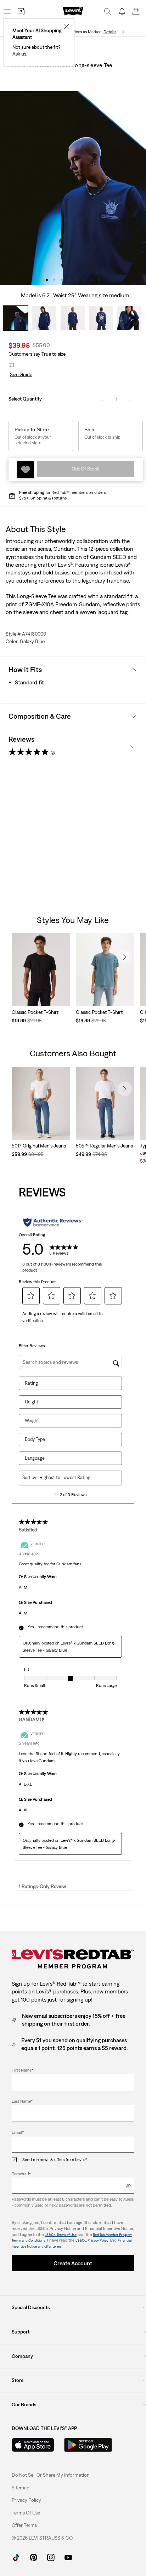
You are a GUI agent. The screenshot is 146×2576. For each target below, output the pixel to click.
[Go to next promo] (123, 32)
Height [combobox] (32, 1402)
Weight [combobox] (32, 1421)
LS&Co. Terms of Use (61, 2235)
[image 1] (47, 280)
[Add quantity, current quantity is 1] (130, 399)
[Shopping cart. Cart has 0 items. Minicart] (136, 11)
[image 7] (92, 280)
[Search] (108, 11)
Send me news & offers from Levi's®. (55, 2160)
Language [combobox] (35, 1458)
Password (21, 2174)
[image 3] (62, 280)
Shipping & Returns (49, 498)
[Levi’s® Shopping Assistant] (21, 11)
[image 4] (69, 280)
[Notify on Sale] (122, 11)
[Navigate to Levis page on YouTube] (68, 2557)
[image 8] (99, 280)
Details (110, 32)
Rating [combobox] (31, 1383)
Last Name (22, 2101)
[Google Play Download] (88, 2445)
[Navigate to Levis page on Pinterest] (33, 2557)
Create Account (73, 2263)
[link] (21, 2488)
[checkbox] (17, 2160)
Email (18, 2132)
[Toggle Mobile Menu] (7, 11)
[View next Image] (142, 188)
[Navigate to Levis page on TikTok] (16, 2557)
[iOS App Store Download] (33, 2445)
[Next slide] (125, 957)
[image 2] (54, 280)
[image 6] (84, 280)
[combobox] (75, 1477)
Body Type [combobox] (35, 1439)
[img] (128, 2186)
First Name (23, 2070)
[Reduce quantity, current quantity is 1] (103, 399)
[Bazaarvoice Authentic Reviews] (53, 1222)
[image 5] (77, 280)
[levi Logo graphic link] (73, 11)
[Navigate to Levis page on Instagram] (51, 2557)
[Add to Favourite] (26, 469)
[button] (20, 375)
